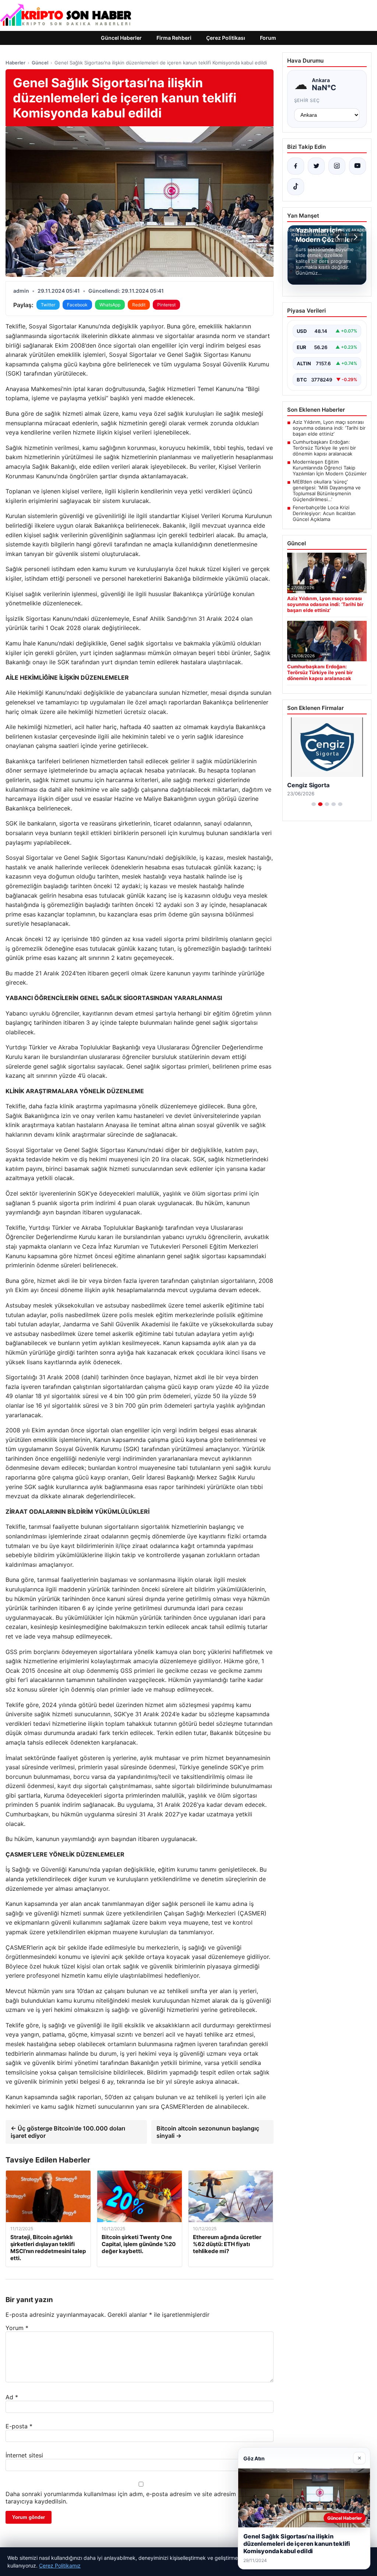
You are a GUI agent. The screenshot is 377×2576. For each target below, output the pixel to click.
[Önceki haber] (339, 237)
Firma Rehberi (174, 38)
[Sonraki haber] (355, 237)
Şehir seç (307, 100)
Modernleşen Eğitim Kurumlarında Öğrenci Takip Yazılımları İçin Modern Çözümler (330, 468)
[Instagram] (337, 166)
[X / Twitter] (316, 166)
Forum (268, 38)
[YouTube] (357, 166)
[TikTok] (296, 187)
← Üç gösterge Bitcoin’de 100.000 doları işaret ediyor (68, 2132)
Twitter (48, 305)
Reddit (139, 305)
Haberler (15, 63)
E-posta (19, 2426)
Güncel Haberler (121, 38)
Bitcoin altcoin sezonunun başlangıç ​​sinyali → (209, 2132)
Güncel (40, 63)
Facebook (77, 305)
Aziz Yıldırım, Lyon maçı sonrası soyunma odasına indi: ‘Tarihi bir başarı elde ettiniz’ (329, 428)
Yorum (17, 2328)
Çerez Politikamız (60, 2566)
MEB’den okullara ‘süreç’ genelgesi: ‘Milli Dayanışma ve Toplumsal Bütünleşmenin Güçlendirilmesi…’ (327, 490)
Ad (12, 2397)
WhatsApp (110, 305)
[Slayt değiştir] (314, 804)
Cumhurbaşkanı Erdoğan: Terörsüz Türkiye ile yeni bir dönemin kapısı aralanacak (324, 448)
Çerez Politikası (226, 38)
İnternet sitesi (24, 2455)
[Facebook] (296, 166)
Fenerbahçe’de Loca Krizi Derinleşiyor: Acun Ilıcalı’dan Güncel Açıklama (324, 513)
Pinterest (166, 305)
